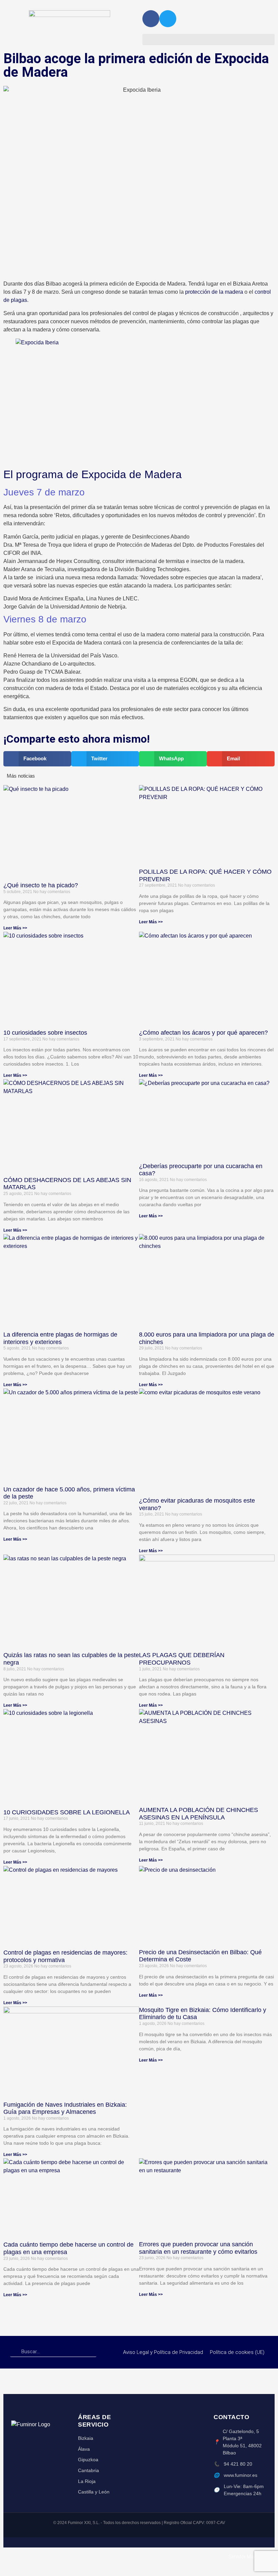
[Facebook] (151, 19)
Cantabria (88, 2470)
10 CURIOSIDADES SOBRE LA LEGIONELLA (67, 1812)
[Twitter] (168, 19)
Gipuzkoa (88, 2460)
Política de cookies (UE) (237, 2352)
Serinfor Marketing (248, 2557)
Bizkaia (86, 2438)
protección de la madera (213, 292)
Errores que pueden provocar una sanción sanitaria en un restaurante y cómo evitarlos (198, 2248)
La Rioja (87, 2481)
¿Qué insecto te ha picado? (41, 885)
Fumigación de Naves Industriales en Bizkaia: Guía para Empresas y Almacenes (65, 2108)
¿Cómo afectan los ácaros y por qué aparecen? (203, 1033)
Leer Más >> (15, 928)
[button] (209, 40)
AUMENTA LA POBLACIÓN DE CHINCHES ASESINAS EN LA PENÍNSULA (198, 1814)
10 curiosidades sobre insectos (45, 1033)
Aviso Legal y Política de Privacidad (163, 2352)
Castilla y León (94, 2492)
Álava (84, 2449)
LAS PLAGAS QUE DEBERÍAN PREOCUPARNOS (182, 1659)
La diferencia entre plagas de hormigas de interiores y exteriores (60, 1338)
